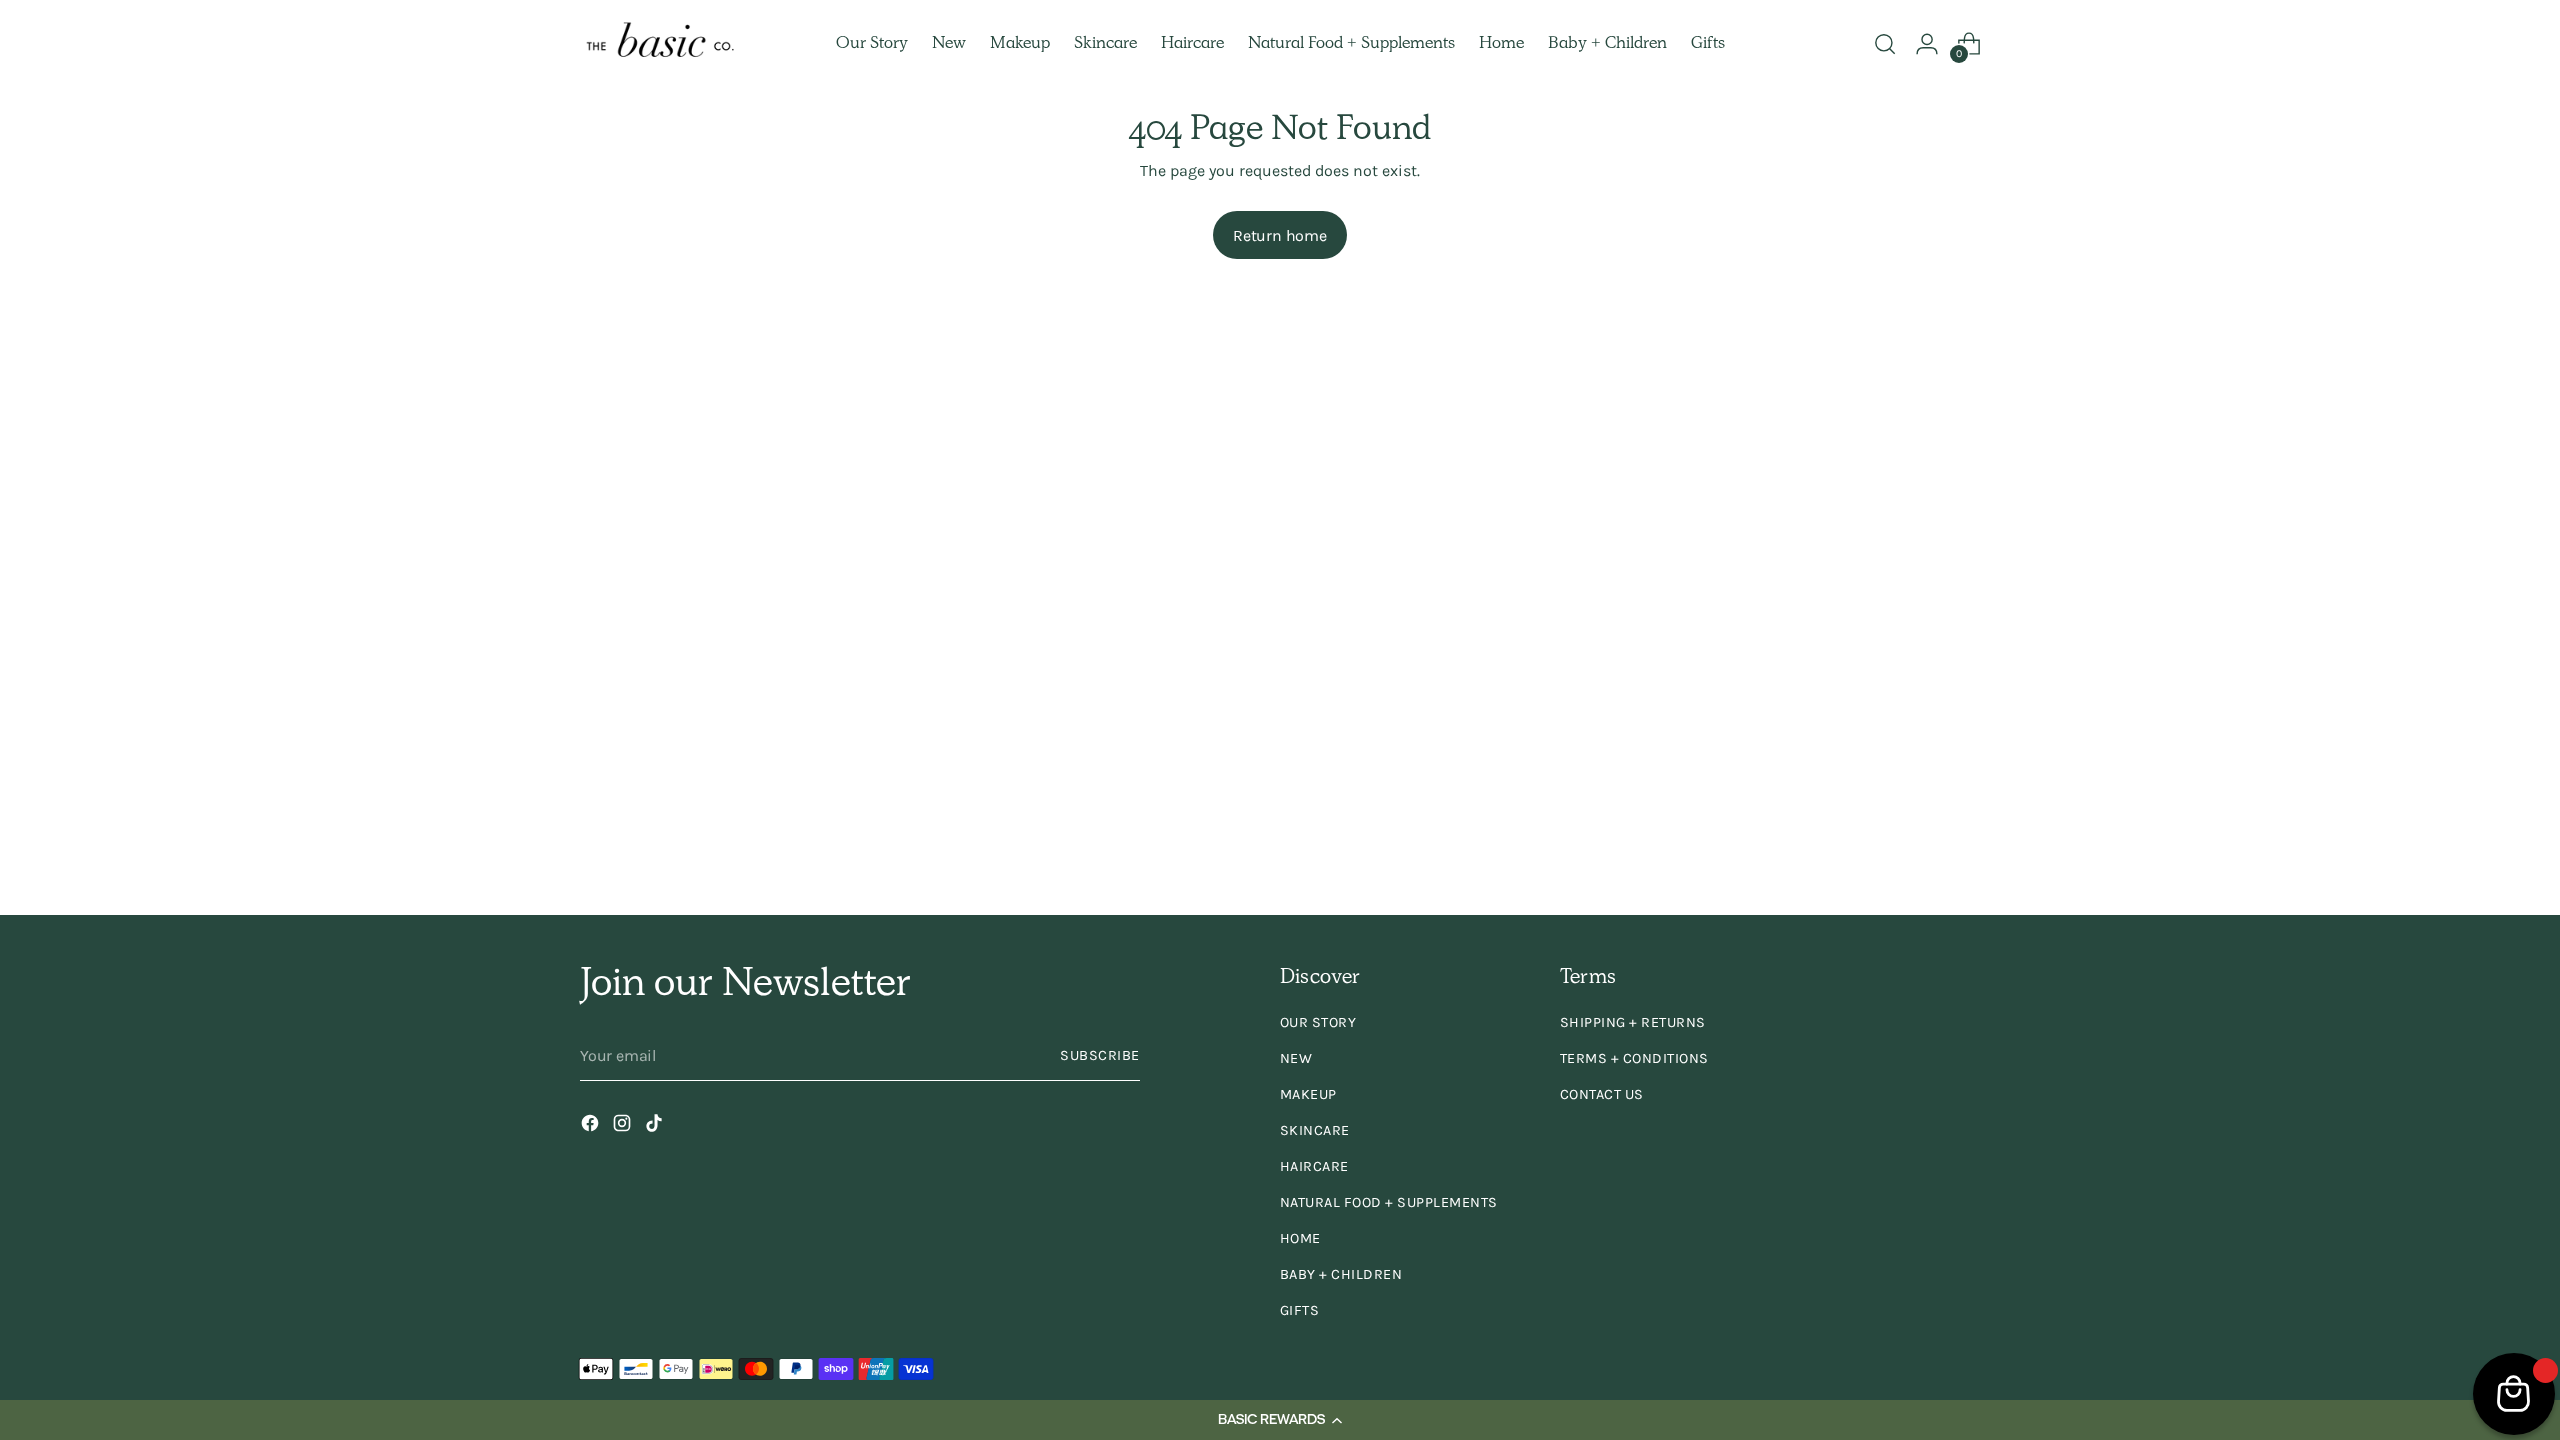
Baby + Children (1341, 1274)
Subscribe (1100, 1055)
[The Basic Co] (660, 44)
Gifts (1300, 1310)
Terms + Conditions (1634, 1058)
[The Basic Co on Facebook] (592, 1126)
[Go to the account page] (1927, 44)
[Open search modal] (1885, 44)
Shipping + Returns (1633, 1022)
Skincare (1315, 1130)
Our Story (1318, 1022)
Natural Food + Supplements (1389, 1202)
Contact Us (1602, 1094)
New (1296, 1058)
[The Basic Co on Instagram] (624, 1126)
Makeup (1308, 1094)
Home (1300, 1238)
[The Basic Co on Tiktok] (656, 1126)
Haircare (1314, 1166)
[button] (1280, 1420)
